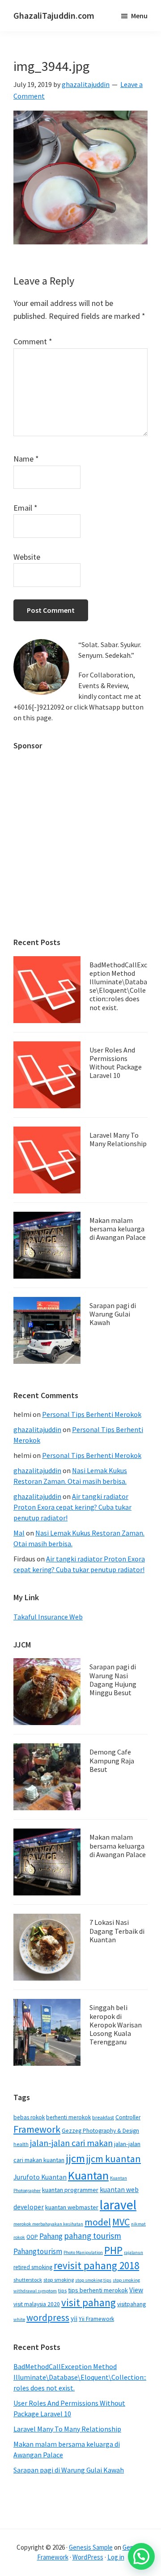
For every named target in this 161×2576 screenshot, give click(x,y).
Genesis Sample (91, 2547)
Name (26, 459)
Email (25, 508)
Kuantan (88, 2175)
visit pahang (89, 2302)
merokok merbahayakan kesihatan (48, 2224)
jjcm (75, 2158)
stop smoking (59, 2280)
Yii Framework (96, 2319)
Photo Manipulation (83, 2252)
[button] (141, 2556)
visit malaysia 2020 (37, 2304)
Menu (139, 16)
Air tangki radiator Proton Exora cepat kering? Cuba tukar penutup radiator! (72, 1507)
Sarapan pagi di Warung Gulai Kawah (113, 1314)
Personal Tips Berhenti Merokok (92, 1414)
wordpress (48, 2318)
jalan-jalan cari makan (71, 2143)
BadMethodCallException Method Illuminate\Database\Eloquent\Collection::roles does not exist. (118, 986)
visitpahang (131, 2304)
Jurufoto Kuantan (40, 2177)
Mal (19, 1533)
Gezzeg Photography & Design (100, 2131)
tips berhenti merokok (98, 2290)
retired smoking (33, 2267)
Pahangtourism (38, 2251)
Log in (116, 2557)
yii (74, 2318)
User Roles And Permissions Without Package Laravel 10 (116, 1063)
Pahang (51, 2236)
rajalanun (133, 2252)
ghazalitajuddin (37, 1429)
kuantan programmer (70, 2190)
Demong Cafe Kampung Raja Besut (112, 1760)
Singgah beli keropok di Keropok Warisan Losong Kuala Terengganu (116, 2025)
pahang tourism (93, 2236)
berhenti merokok (68, 2117)
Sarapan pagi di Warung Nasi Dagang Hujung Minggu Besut (113, 1680)
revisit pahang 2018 (96, 2265)
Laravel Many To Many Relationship (118, 1139)
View (136, 2290)
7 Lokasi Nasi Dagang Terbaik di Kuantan (117, 1931)
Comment (33, 341)
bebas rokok (29, 2117)
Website (27, 557)
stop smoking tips (93, 2280)
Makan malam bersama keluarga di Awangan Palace (118, 1229)
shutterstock (28, 2280)
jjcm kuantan (114, 2159)
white (19, 2319)
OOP (32, 2237)
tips (62, 2290)
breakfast (103, 2117)
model (98, 2222)
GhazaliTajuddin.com (54, 15)
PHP (113, 2250)
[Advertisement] (80, 839)
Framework (37, 2129)
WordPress (88, 2557)
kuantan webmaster (72, 2207)
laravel (118, 2205)
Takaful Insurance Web (48, 1617)
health (21, 2144)
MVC (121, 2222)
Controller (128, 2117)
